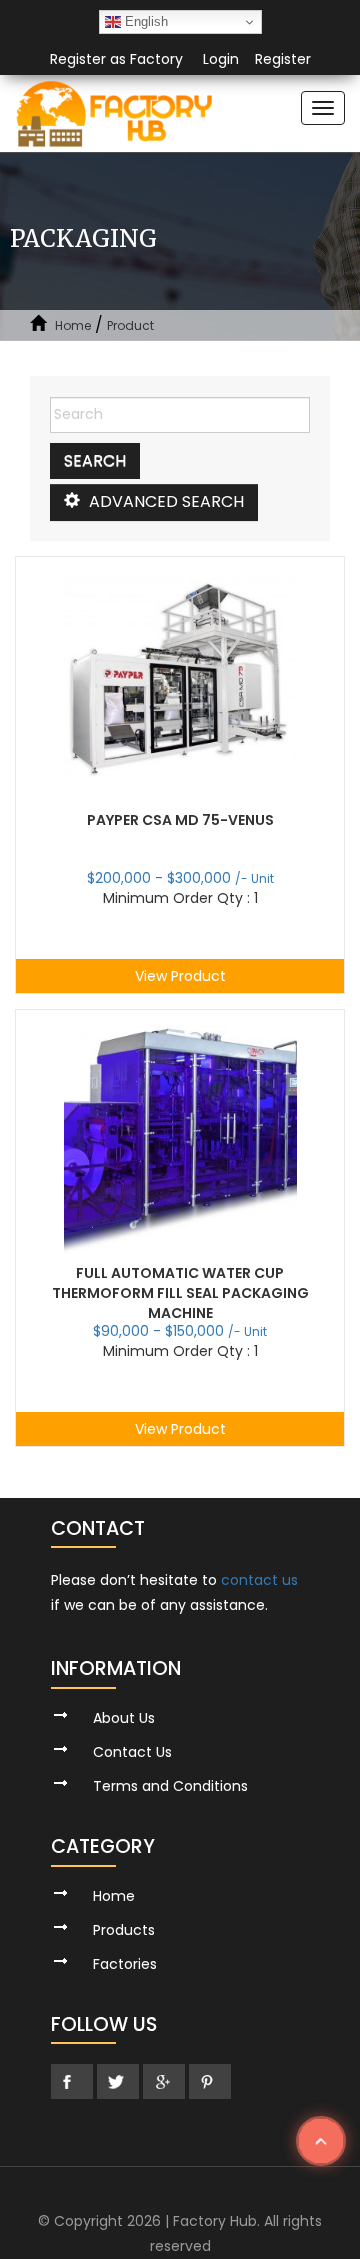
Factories (125, 1964)
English (144, 21)
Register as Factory (116, 59)
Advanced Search (164, 501)
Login (221, 59)
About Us (124, 1718)
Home (73, 325)
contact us (259, 1580)
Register (283, 59)
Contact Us (132, 1752)
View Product (180, 976)
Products (124, 1930)
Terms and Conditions (170, 1786)
